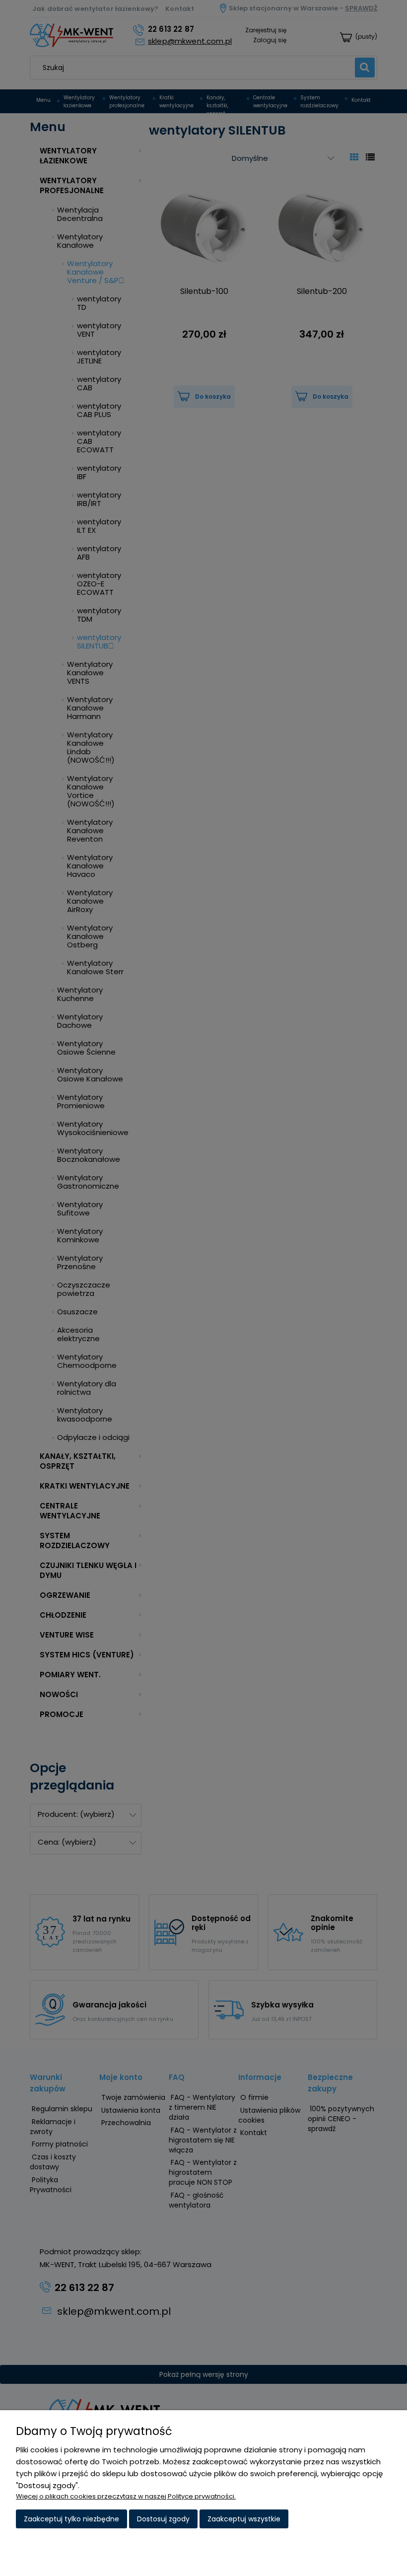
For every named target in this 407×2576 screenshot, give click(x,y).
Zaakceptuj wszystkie (244, 2519)
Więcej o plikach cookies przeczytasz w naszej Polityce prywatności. (126, 2496)
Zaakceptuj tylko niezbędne (71, 2519)
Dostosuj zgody (163, 2519)
